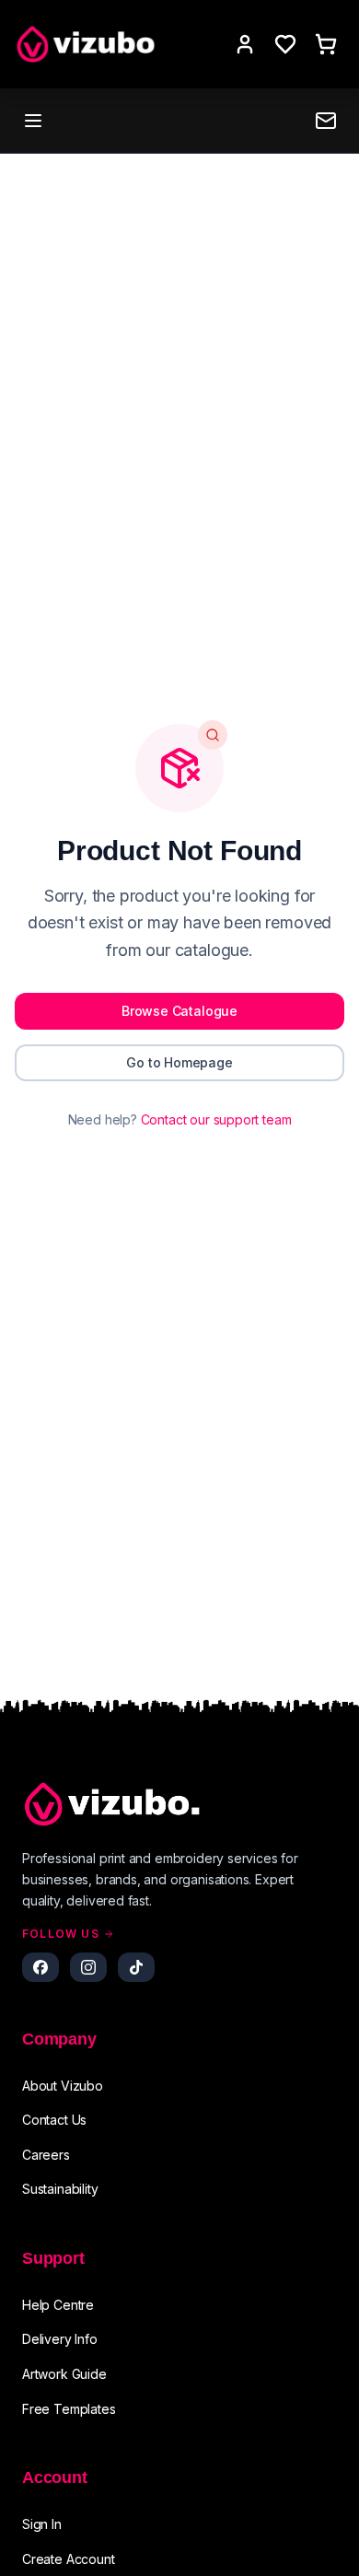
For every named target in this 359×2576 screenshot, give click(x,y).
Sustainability (60, 2189)
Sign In (42, 2524)
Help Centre (58, 2305)
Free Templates (69, 2409)
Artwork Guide (64, 2374)
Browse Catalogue (179, 1011)
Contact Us (54, 2120)
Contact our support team (216, 1119)
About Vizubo (63, 2086)
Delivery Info (60, 2339)
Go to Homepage (179, 1062)
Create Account (69, 2559)
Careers (46, 2155)
